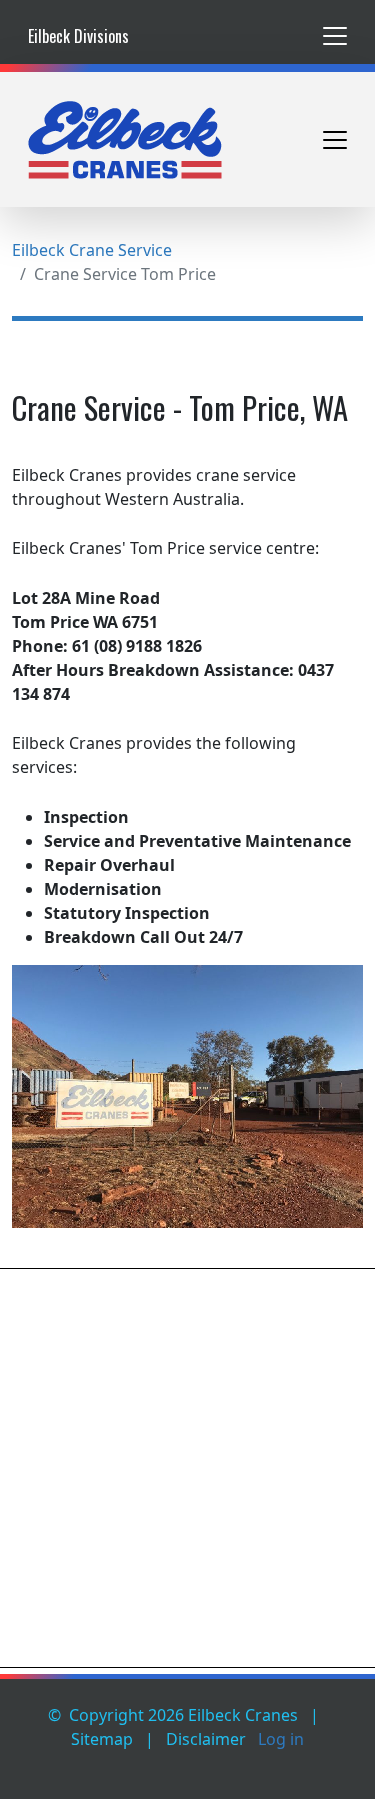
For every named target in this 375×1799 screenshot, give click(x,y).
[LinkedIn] (309, 1763)
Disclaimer (206, 1739)
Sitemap (102, 1739)
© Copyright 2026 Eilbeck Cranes (173, 1715)
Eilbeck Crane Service (92, 250)
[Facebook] (285, 1763)
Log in (281, 1739)
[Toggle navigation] (335, 36)
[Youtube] (333, 1763)
